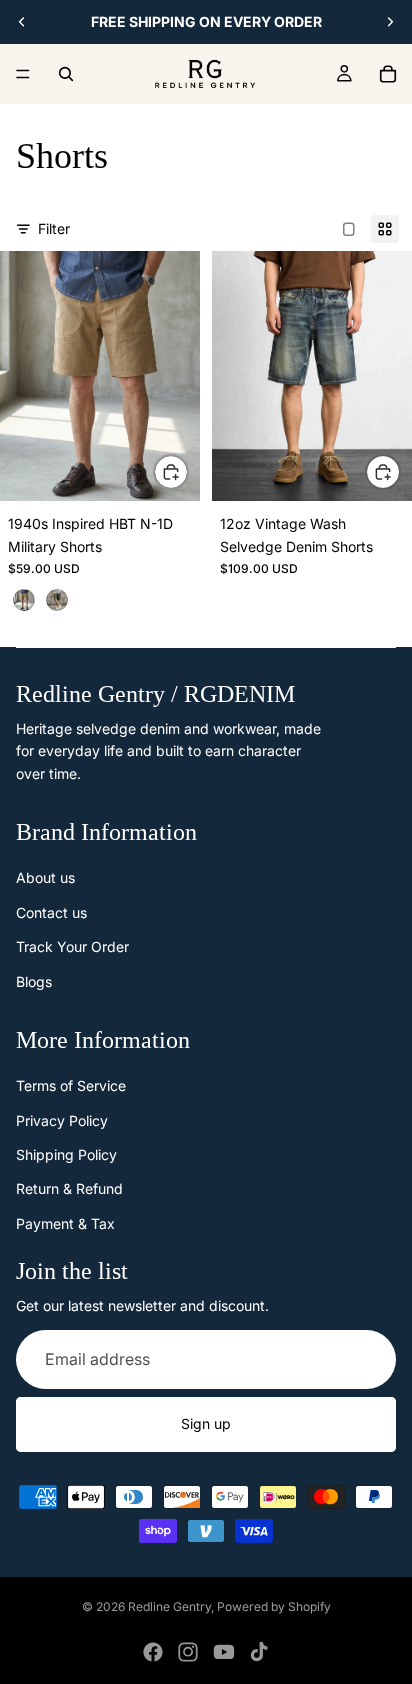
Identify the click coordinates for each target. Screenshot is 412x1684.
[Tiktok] (259, 1652)
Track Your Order (72, 946)
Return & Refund (69, 1188)
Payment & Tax (65, 1223)
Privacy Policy (62, 1120)
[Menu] (23, 74)
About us (45, 877)
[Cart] (388, 74)
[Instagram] (188, 1652)
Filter (54, 228)
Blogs (34, 981)
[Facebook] (153, 1652)
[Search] (66, 74)
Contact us (51, 912)
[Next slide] (390, 22)
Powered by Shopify (274, 1606)
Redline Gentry (169, 1606)
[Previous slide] (22, 22)
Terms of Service (71, 1085)
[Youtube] (224, 1652)
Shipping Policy (66, 1154)
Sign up (206, 1423)
